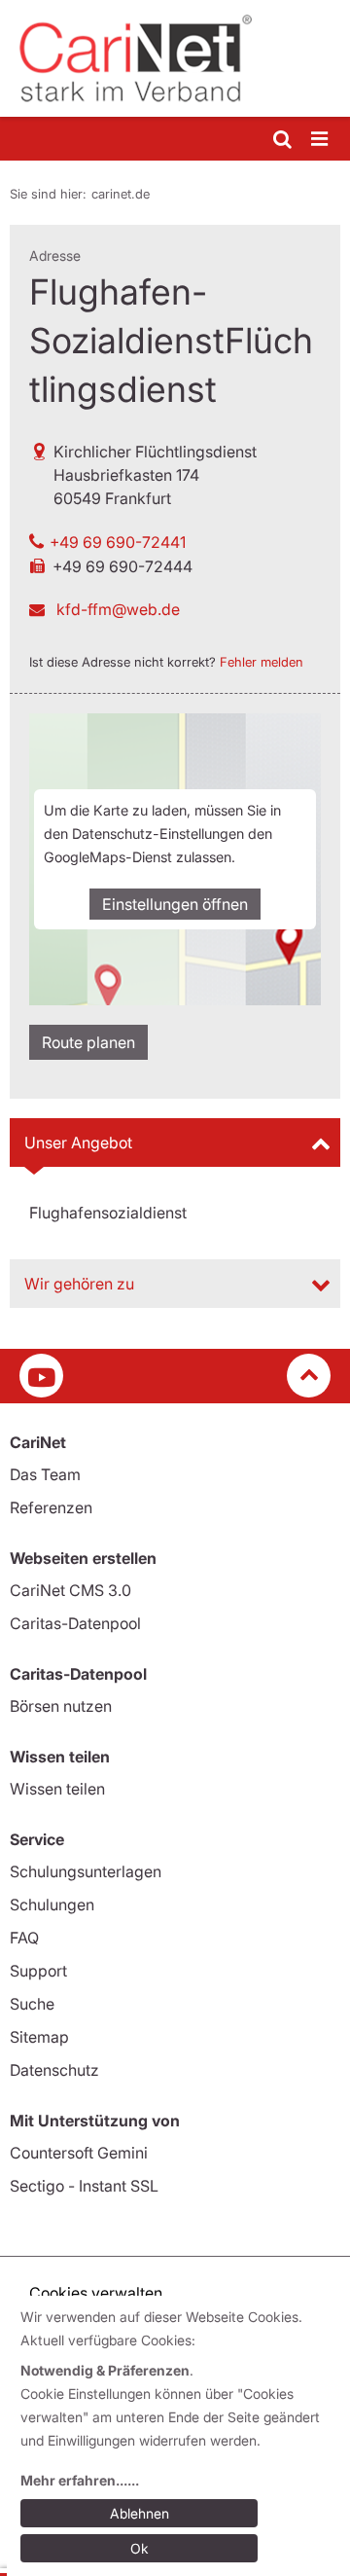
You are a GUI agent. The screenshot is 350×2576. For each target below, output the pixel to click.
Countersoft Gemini (79, 2153)
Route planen (88, 1042)
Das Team (45, 1474)
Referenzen (51, 1507)
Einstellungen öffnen (175, 904)
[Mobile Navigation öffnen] (321, 140)
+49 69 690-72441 (118, 542)
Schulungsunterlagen (86, 1871)
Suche (32, 2004)
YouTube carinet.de (41, 1376)
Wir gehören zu (79, 1284)
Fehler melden (262, 662)
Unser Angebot (78, 1143)
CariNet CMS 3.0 (70, 1590)
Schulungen (52, 1905)
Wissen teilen (57, 1789)
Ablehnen (140, 2513)
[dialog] (178, 2436)
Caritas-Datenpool (75, 1623)
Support (38, 1971)
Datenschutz (54, 2070)
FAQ (24, 1938)
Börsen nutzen (61, 1706)
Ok (140, 2548)
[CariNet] (175, 58)
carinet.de (121, 194)
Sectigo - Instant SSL (84, 2186)
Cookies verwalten (96, 2293)
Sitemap (39, 2037)
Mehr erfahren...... (80, 2480)
